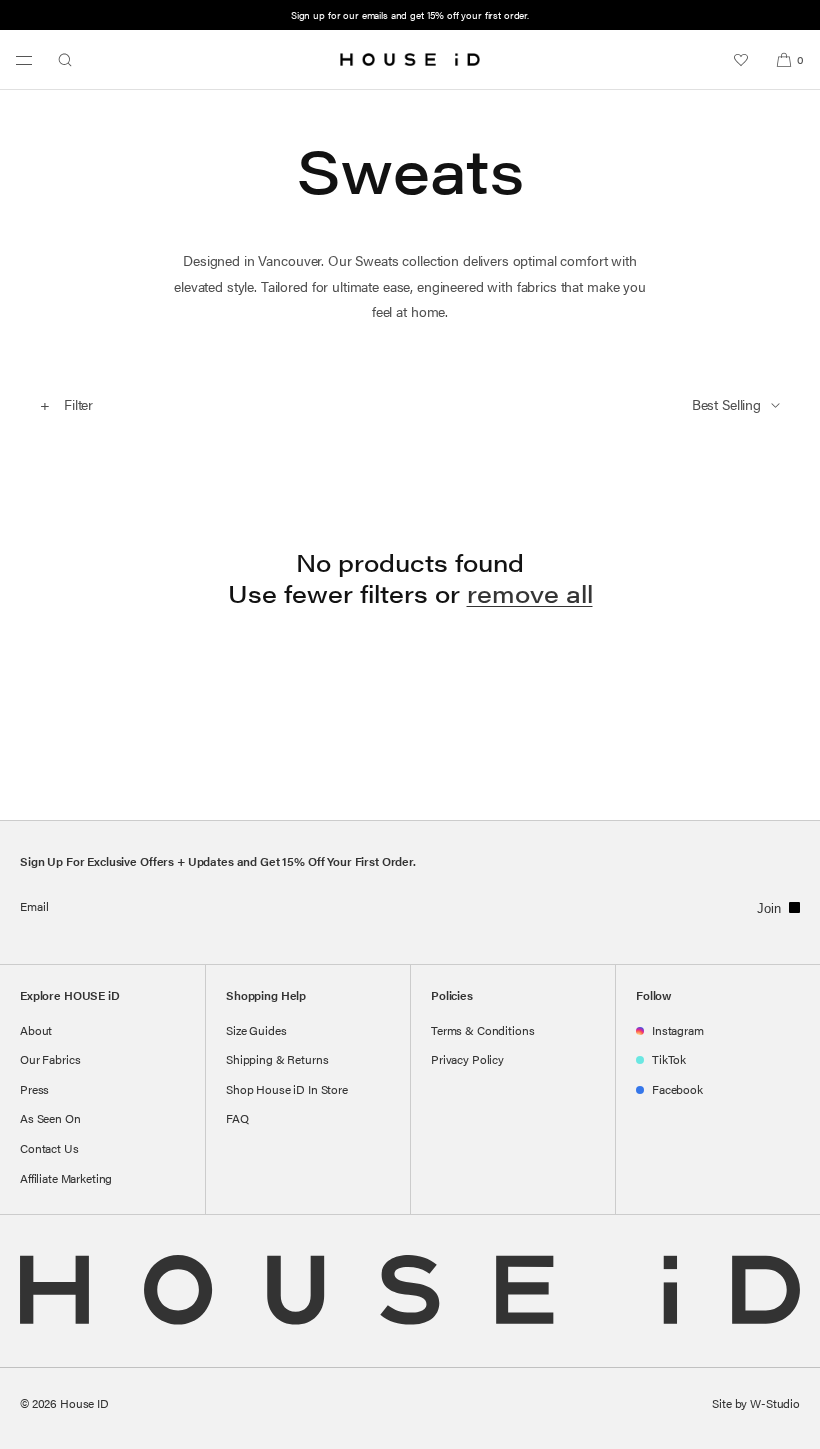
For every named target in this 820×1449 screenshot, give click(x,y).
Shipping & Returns (277, 1059)
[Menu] (24, 60)
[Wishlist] (741, 60)
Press (34, 1089)
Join (769, 908)
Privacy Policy (467, 1059)
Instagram (678, 1030)
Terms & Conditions (482, 1030)
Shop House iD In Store (287, 1089)
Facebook (677, 1089)
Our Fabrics (50, 1059)
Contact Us (49, 1148)
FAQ (237, 1118)
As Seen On (50, 1118)
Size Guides (256, 1030)
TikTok (669, 1059)
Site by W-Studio (756, 1403)
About (36, 1030)
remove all (530, 593)
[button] (65, 60)
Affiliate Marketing (66, 1178)
